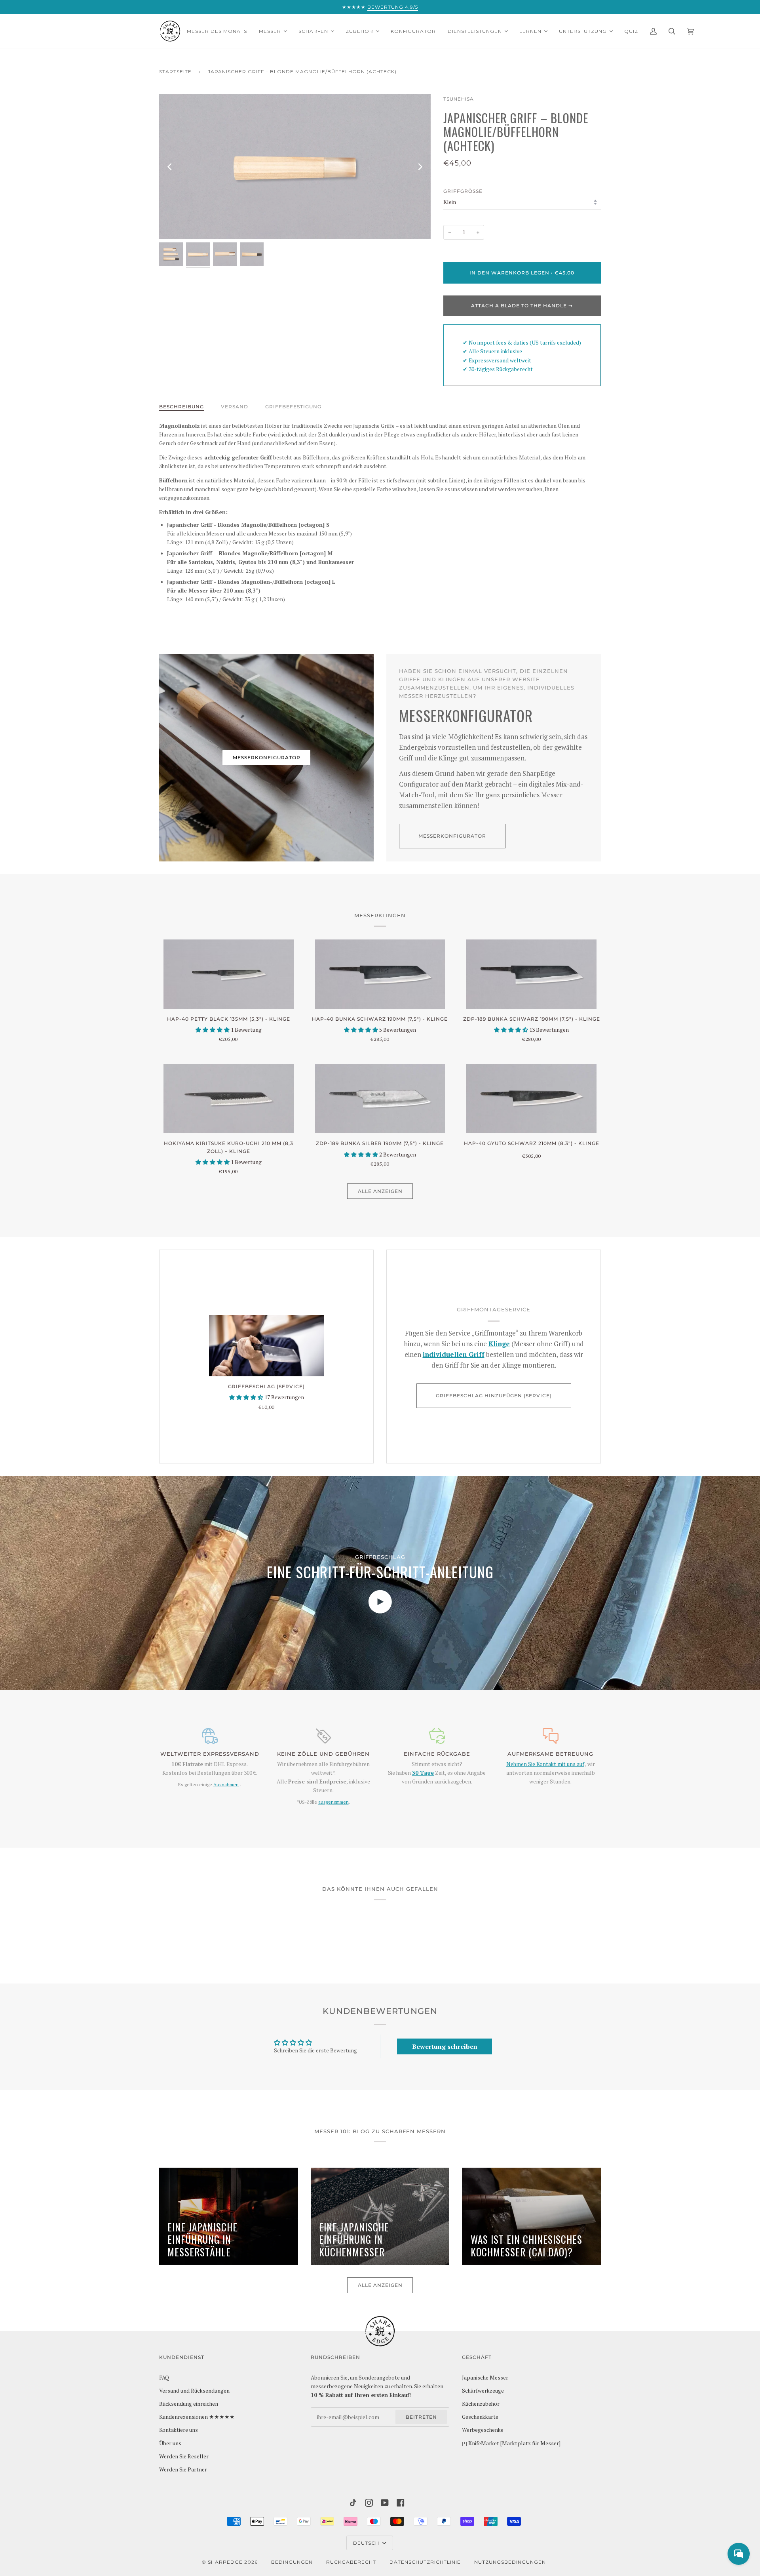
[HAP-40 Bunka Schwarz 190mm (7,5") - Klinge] (380, 974)
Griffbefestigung (293, 407)
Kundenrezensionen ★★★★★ (197, 2417)
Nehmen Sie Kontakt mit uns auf (545, 1764)
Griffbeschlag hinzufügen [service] (494, 1396)
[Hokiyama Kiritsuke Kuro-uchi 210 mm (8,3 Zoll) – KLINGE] (229, 1098)
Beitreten (421, 2417)
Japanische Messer (485, 2378)
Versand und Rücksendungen (194, 2391)
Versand (235, 407)
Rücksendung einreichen (189, 2404)
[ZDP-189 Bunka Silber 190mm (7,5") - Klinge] (380, 1098)
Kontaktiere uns (179, 2430)
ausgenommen (333, 1802)
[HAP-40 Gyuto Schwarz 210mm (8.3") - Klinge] (531, 1098)
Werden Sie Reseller (184, 2456)
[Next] (420, 167)
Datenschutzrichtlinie (425, 2562)
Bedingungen (292, 2562)
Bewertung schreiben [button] (445, 2046)
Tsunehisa (459, 99)
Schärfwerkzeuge (483, 2391)
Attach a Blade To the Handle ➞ (522, 306)
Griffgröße (463, 191)
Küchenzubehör (481, 2404)
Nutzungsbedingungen (510, 2562)
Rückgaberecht (351, 2562)
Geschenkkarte (480, 2417)
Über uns (170, 2443)
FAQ (164, 2378)
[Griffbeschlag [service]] (266, 1346)
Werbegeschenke (483, 2430)
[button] (213, 1030)
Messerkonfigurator (267, 757)
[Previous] (170, 167)
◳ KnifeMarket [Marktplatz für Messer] (511, 2443)
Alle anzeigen (380, 1191)
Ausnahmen (226, 1784)
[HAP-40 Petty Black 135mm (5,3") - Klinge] (229, 974)
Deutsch (367, 2543)
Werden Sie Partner (183, 2469)
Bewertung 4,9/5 (393, 7)
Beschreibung (181, 407)
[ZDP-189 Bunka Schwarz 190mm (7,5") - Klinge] (531, 974)
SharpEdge (225, 2562)
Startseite (175, 71)
